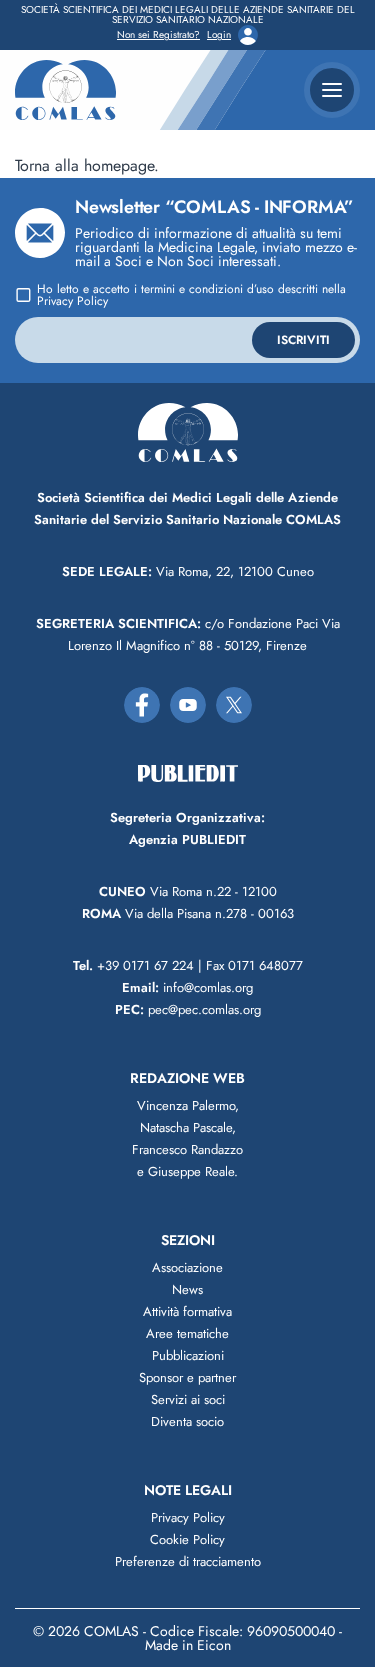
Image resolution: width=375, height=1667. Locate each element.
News (187, 1289)
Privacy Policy (72, 301)
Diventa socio (187, 1421)
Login (219, 35)
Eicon (214, 1645)
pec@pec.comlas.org (188, 1009)
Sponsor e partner (187, 1377)
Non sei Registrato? (158, 35)
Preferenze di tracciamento (188, 1561)
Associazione (187, 1267)
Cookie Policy (187, 1539)
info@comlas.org (187, 987)
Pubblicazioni (188, 1355)
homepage (119, 165)
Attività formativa (187, 1311)
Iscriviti (303, 340)
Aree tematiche (187, 1333)
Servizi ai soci (188, 1399)
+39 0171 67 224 (133, 965)
